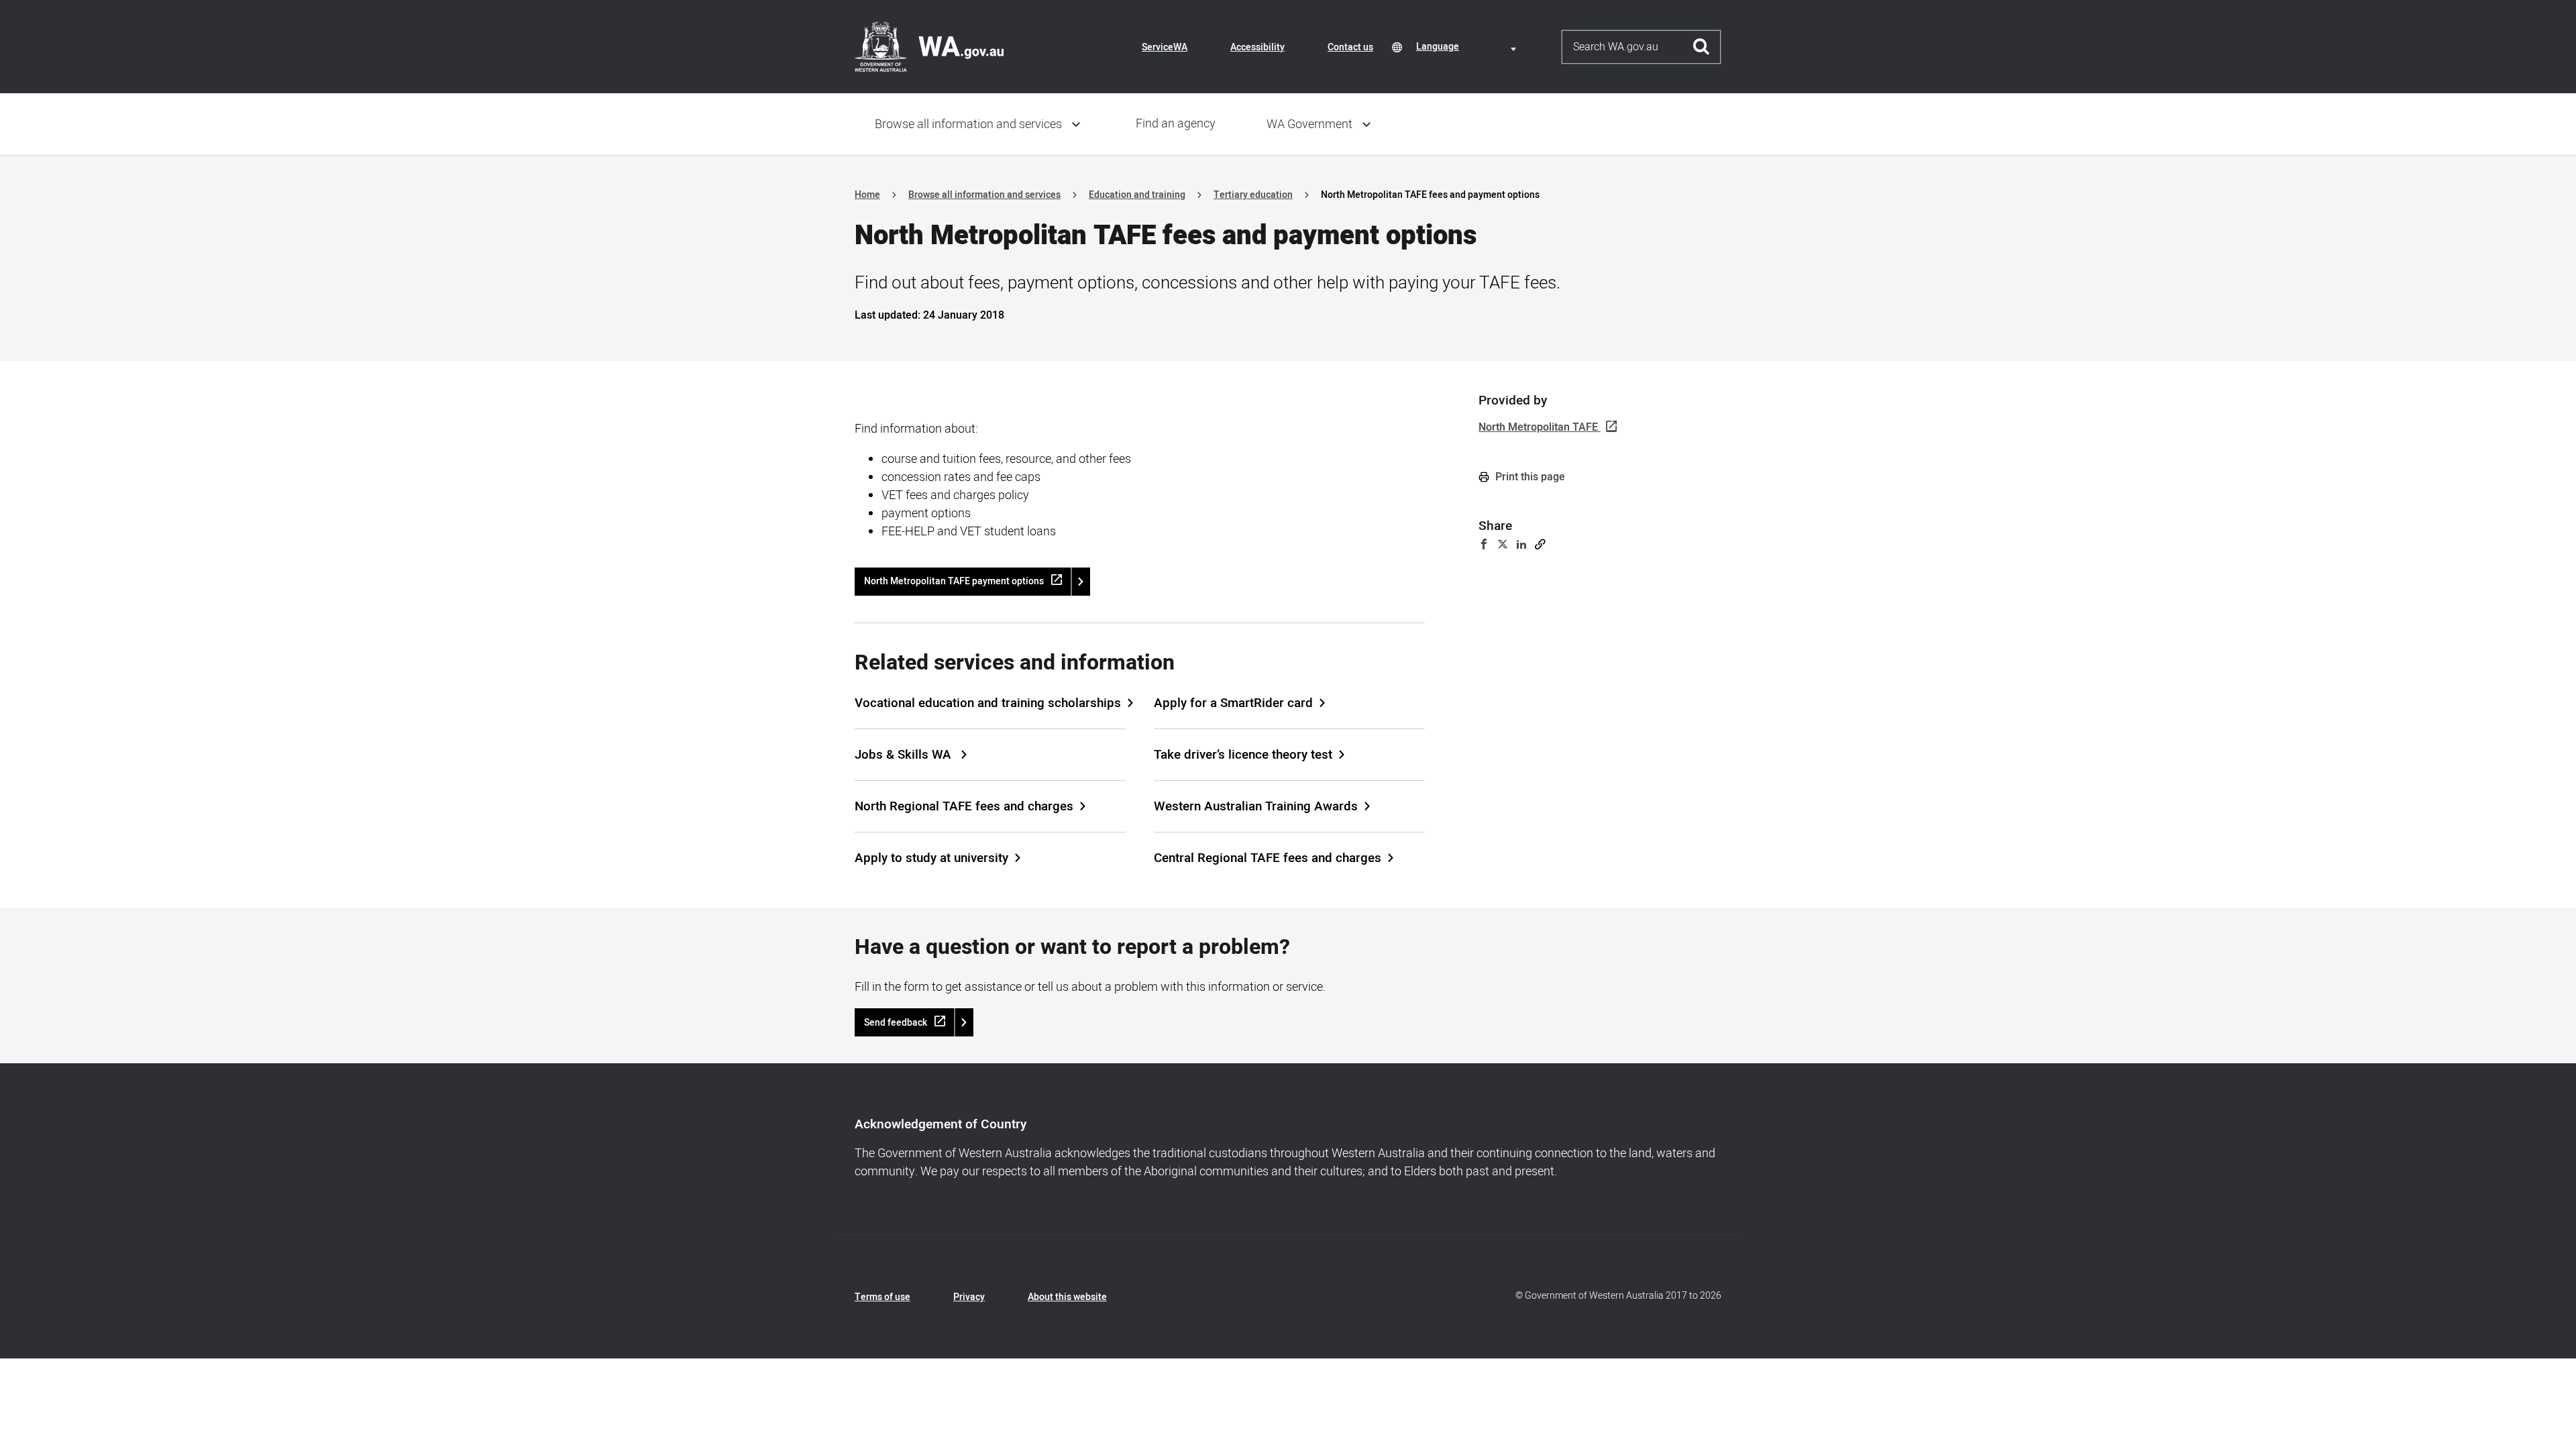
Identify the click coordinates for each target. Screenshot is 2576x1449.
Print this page (1529, 477)
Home (867, 195)
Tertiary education (1253, 195)
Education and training (1137, 195)
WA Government (1309, 124)
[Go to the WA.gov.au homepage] (929, 46)
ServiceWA (1165, 47)
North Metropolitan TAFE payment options (954, 581)
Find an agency (1176, 124)
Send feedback (896, 1023)
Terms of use (882, 1297)
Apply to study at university (931, 858)
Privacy (969, 1297)
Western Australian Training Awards (1256, 806)
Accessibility (1257, 47)
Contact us (1350, 47)
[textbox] (1468, 47)
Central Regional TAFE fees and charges (1268, 858)
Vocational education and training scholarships (988, 703)
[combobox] (1468, 47)
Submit (1702, 47)
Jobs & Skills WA (905, 755)
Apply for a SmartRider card (1233, 703)
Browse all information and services (968, 124)
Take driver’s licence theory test (1243, 755)
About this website (1067, 1297)
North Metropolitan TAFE (1538, 427)
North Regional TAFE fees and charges (964, 806)
